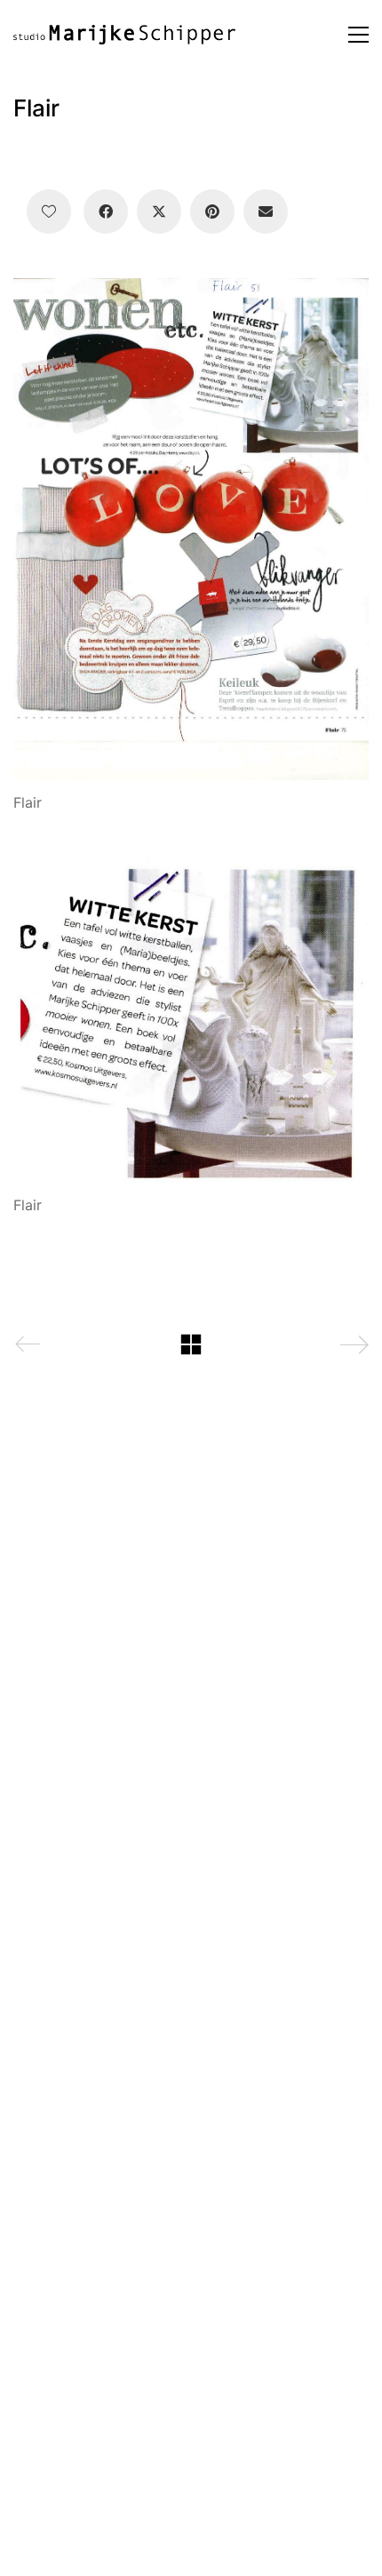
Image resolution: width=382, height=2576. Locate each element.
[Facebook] (106, 211)
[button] (358, 35)
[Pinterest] (212, 211)
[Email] (266, 211)
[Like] (49, 211)
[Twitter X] (159, 211)
